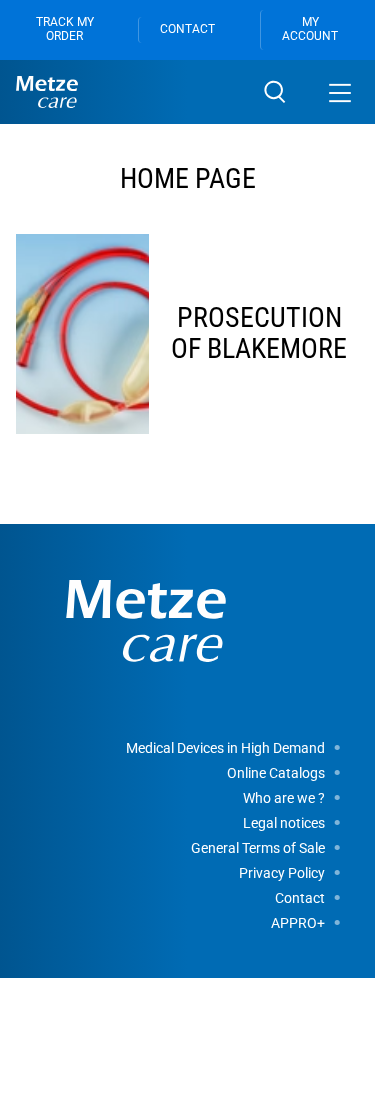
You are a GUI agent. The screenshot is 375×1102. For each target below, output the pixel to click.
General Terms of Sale (258, 848)
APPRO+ (298, 923)
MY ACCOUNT (310, 29)
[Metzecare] (128, 92)
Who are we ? (284, 798)
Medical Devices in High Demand (225, 748)
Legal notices (284, 823)
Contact (300, 898)
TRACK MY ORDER (65, 29)
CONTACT (187, 29)
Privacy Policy (282, 873)
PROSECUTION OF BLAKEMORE (259, 333)
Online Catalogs (276, 773)
